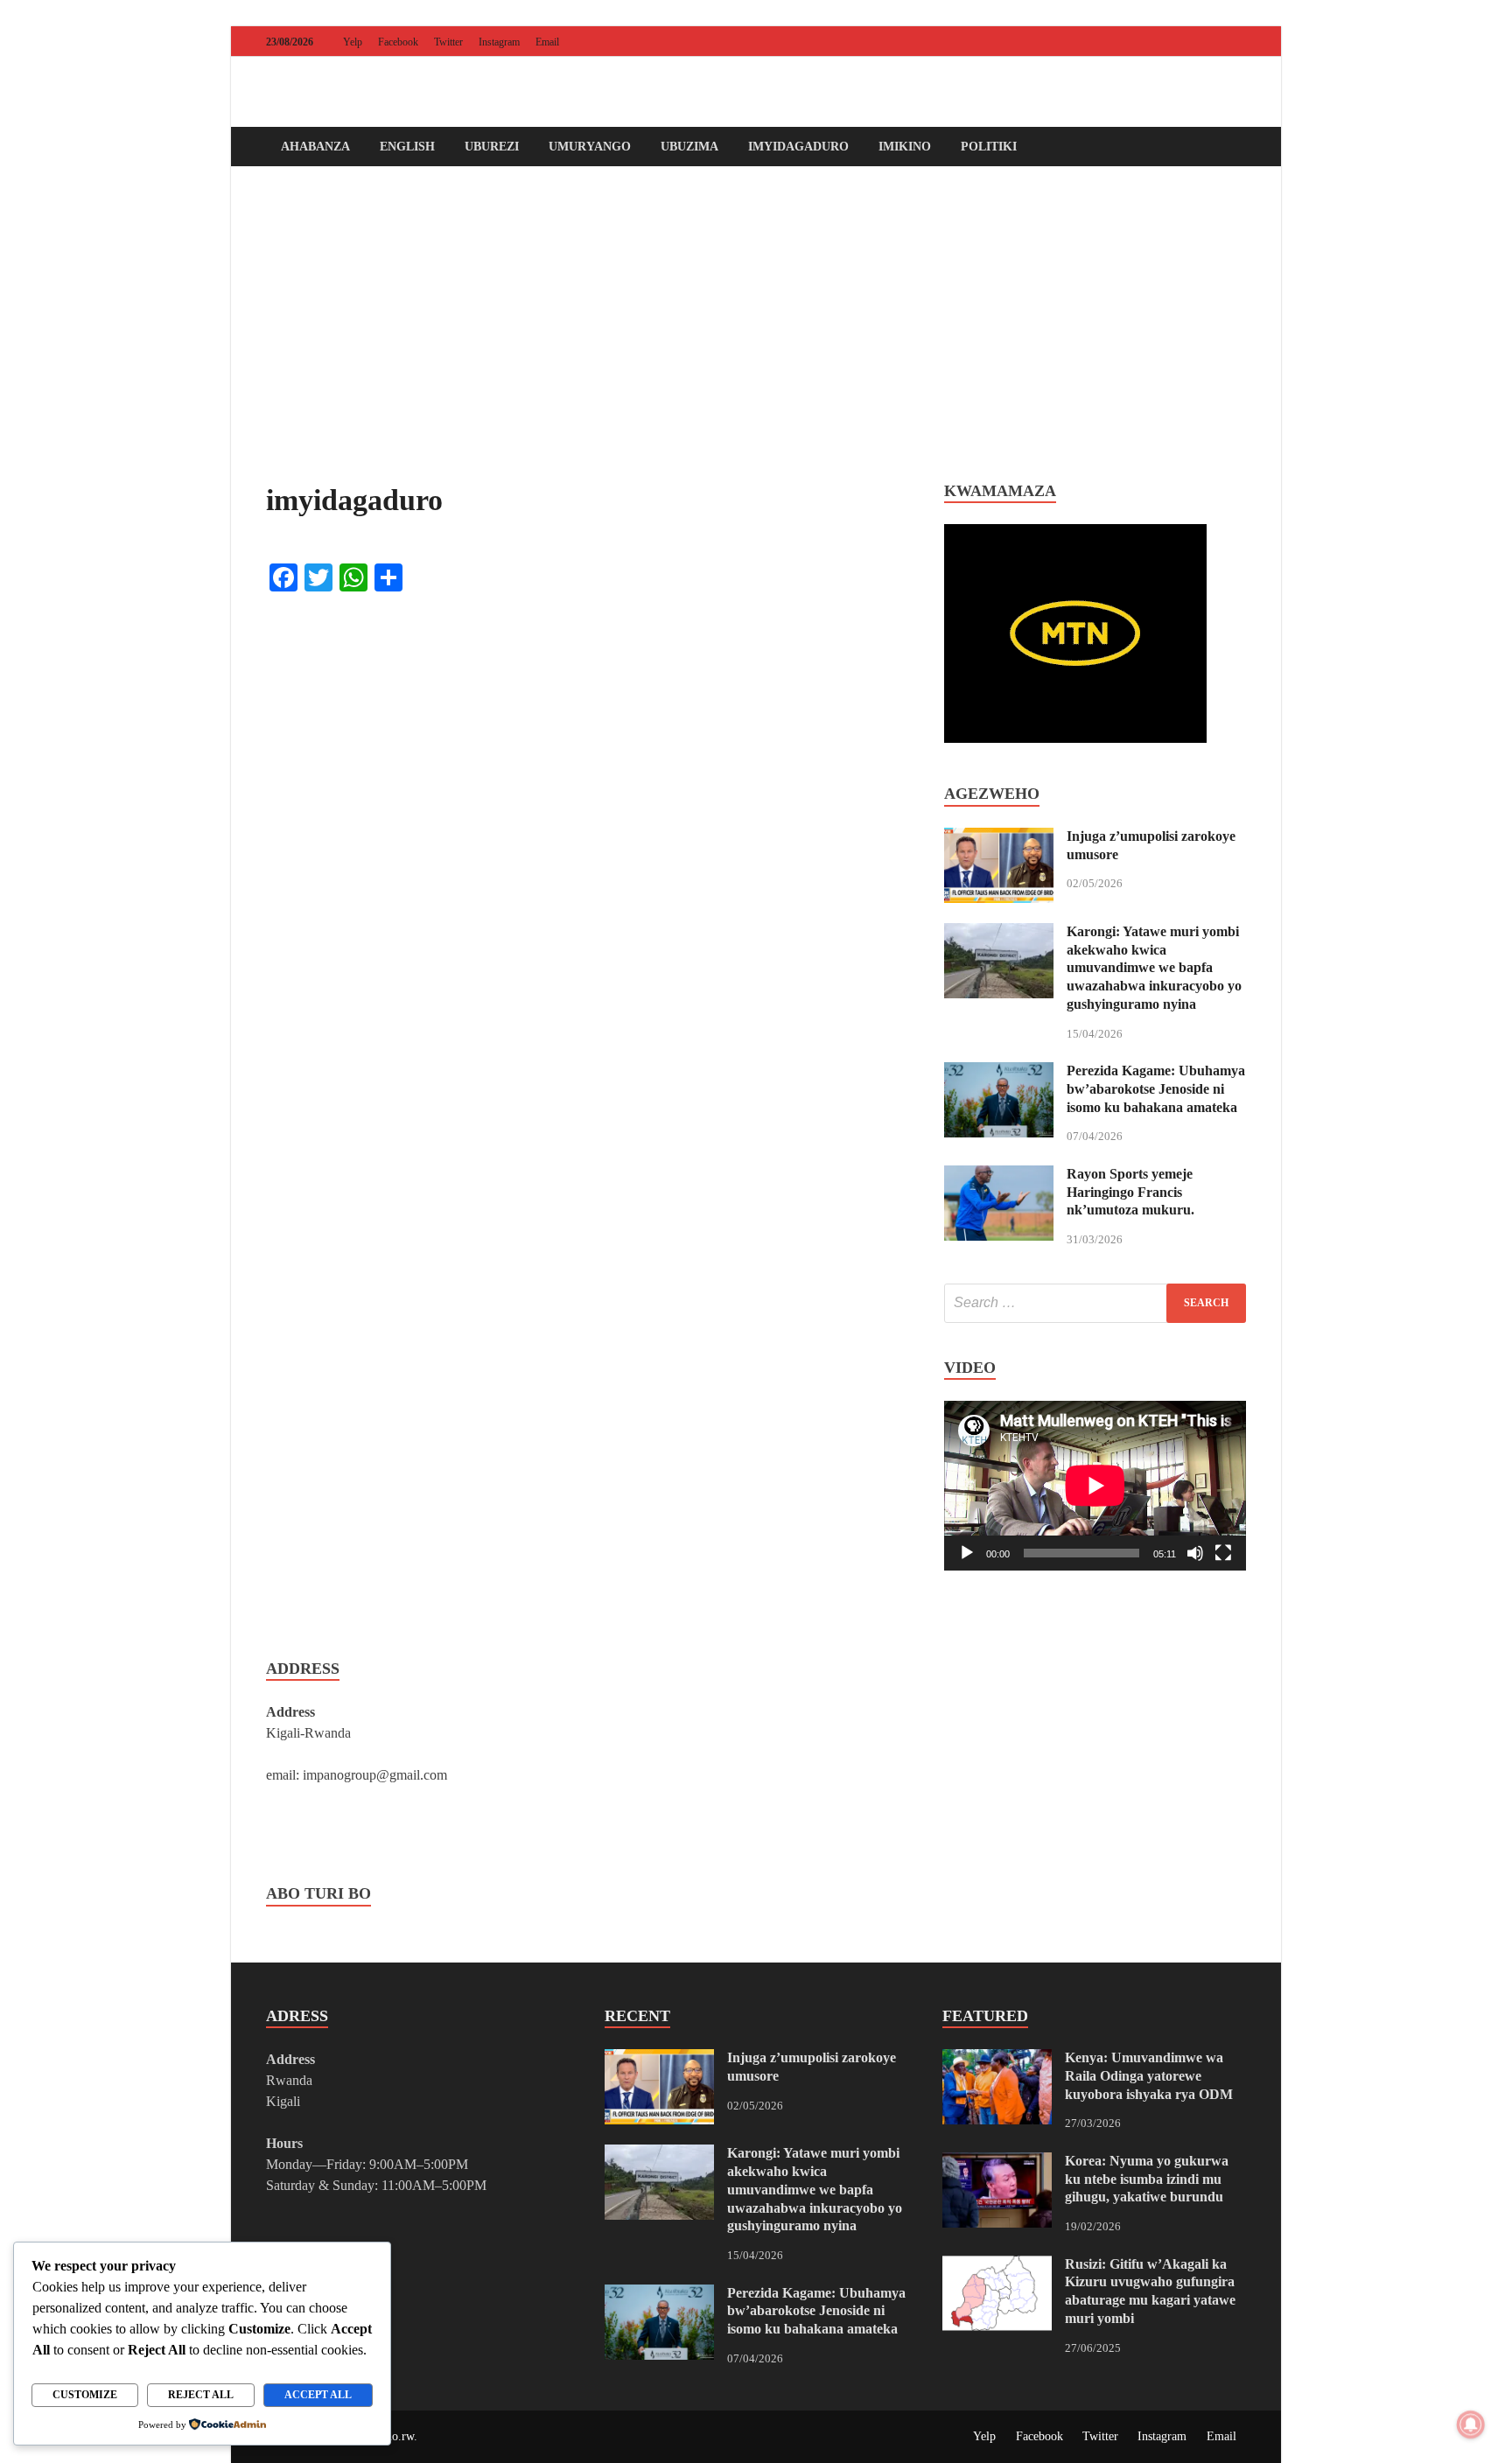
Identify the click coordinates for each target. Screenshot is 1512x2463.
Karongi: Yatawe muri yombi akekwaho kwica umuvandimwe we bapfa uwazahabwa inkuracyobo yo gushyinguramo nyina (1154, 968)
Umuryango (590, 147)
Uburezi (492, 147)
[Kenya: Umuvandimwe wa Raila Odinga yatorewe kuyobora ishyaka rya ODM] (997, 2059)
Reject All (201, 2395)
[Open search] (1237, 147)
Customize (85, 2395)
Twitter (448, 42)
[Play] (967, 1553)
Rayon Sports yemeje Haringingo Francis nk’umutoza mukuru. (1130, 1192)
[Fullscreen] (1223, 1553)
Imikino (905, 147)
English (407, 147)
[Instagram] (1235, 42)
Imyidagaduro (798, 147)
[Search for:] (1095, 1303)
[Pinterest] (1211, 42)
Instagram (499, 42)
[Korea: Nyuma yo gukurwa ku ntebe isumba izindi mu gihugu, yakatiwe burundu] (997, 2162)
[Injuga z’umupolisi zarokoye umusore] (999, 838)
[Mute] (1195, 1553)
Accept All (318, 2395)
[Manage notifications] (1471, 2425)
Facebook (398, 42)
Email (547, 42)
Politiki (989, 147)
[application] (1095, 1486)
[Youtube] (1186, 42)
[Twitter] (1162, 42)
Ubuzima (689, 147)
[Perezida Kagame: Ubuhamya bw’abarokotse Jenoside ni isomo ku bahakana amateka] (999, 1072)
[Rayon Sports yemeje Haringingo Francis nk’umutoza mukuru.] (999, 1176)
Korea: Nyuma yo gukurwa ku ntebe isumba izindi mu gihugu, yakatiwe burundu (1147, 2179)
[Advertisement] (756, 324)
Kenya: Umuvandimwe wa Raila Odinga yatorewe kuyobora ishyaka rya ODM (1149, 2076)
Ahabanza (315, 147)
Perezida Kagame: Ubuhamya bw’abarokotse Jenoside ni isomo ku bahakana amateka (1156, 1089)
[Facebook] (1137, 42)
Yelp (353, 42)
